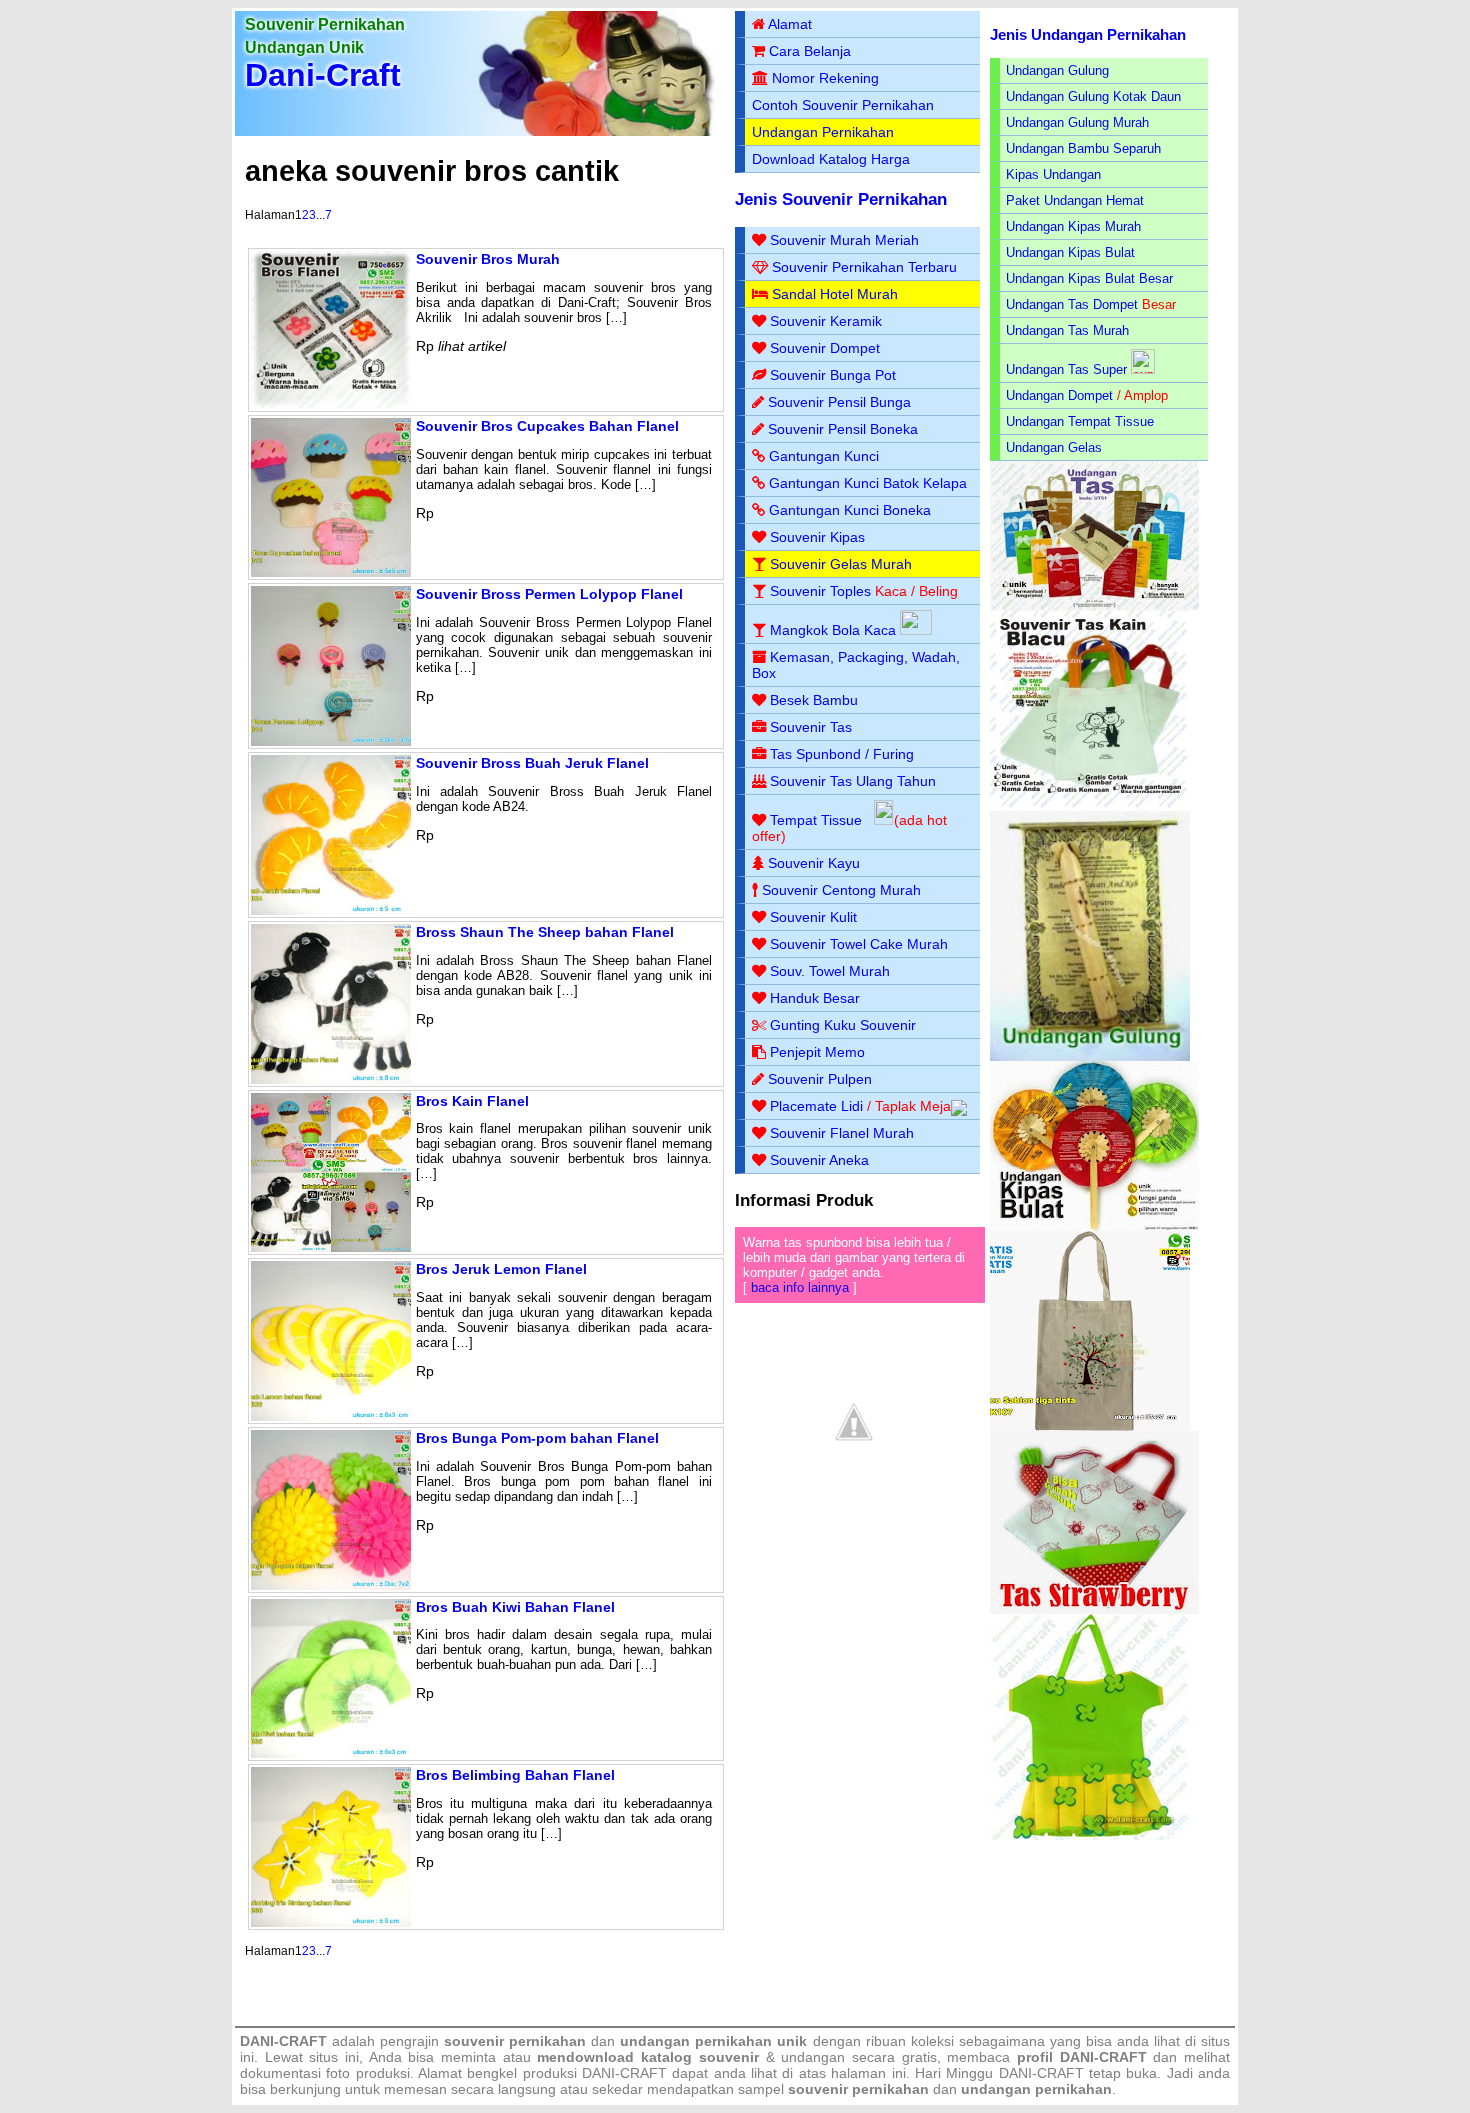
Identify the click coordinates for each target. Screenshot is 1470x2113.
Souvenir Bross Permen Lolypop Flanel (549, 594)
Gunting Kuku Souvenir (843, 1025)
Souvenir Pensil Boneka (843, 429)
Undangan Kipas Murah (1073, 226)
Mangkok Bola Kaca (835, 630)
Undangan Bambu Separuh (1083, 148)
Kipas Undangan (1053, 174)
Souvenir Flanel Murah (842, 1133)
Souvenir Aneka (819, 1160)
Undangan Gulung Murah (1077, 122)
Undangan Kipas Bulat (1070, 252)
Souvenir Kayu (814, 863)
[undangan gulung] (1090, 1056)
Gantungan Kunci (824, 456)
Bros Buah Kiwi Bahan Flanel (515, 1607)
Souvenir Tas (811, 727)
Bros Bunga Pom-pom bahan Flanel (537, 1438)
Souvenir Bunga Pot (833, 375)
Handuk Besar (815, 998)
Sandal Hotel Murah (835, 294)
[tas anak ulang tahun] (1090, 1835)
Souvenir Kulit (813, 917)
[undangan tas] (1094, 606)
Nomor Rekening (825, 78)
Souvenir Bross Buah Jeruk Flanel (532, 763)
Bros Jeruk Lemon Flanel (501, 1269)
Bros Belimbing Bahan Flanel (515, 1775)
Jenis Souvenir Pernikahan (841, 199)
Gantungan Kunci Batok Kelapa (868, 483)
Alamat (790, 24)
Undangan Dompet (1059, 395)
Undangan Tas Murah (1067, 330)
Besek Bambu (814, 700)
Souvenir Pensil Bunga (839, 402)
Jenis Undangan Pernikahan (1088, 34)
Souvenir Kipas (817, 537)
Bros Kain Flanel (472, 1101)
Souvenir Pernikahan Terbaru (864, 267)
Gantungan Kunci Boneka (850, 510)
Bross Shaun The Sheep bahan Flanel (545, 932)
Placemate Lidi (816, 1106)
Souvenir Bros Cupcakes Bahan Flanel (547, 426)
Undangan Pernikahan (823, 132)
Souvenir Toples (820, 591)
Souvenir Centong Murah (841, 890)
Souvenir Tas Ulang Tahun (853, 781)
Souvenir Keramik (826, 321)
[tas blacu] (1090, 806)
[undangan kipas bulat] (1094, 1226)
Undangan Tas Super (1066, 369)
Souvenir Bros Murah (488, 259)
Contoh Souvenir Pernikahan (843, 105)
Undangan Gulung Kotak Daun (1093, 96)
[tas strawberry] (1094, 1609)
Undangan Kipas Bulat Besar (1089, 278)
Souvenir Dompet (825, 348)
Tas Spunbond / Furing (842, 754)
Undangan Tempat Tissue (1080, 421)
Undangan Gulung (1057, 70)
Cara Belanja (810, 51)
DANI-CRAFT (1041, 2073)
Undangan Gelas (1054, 447)
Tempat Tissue (816, 820)
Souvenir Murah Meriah (844, 240)
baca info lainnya (800, 1287)
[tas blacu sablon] (1090, 1426)
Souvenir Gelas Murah (841, 564)
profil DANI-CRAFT (1082, 2057)
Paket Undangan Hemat (1075, 200)
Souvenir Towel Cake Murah (859, 944)
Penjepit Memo (817, 1052)
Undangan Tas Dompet (1072, 304)
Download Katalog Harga (831, 159)
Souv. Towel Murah (830, 971)
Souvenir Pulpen (820, 1079)
